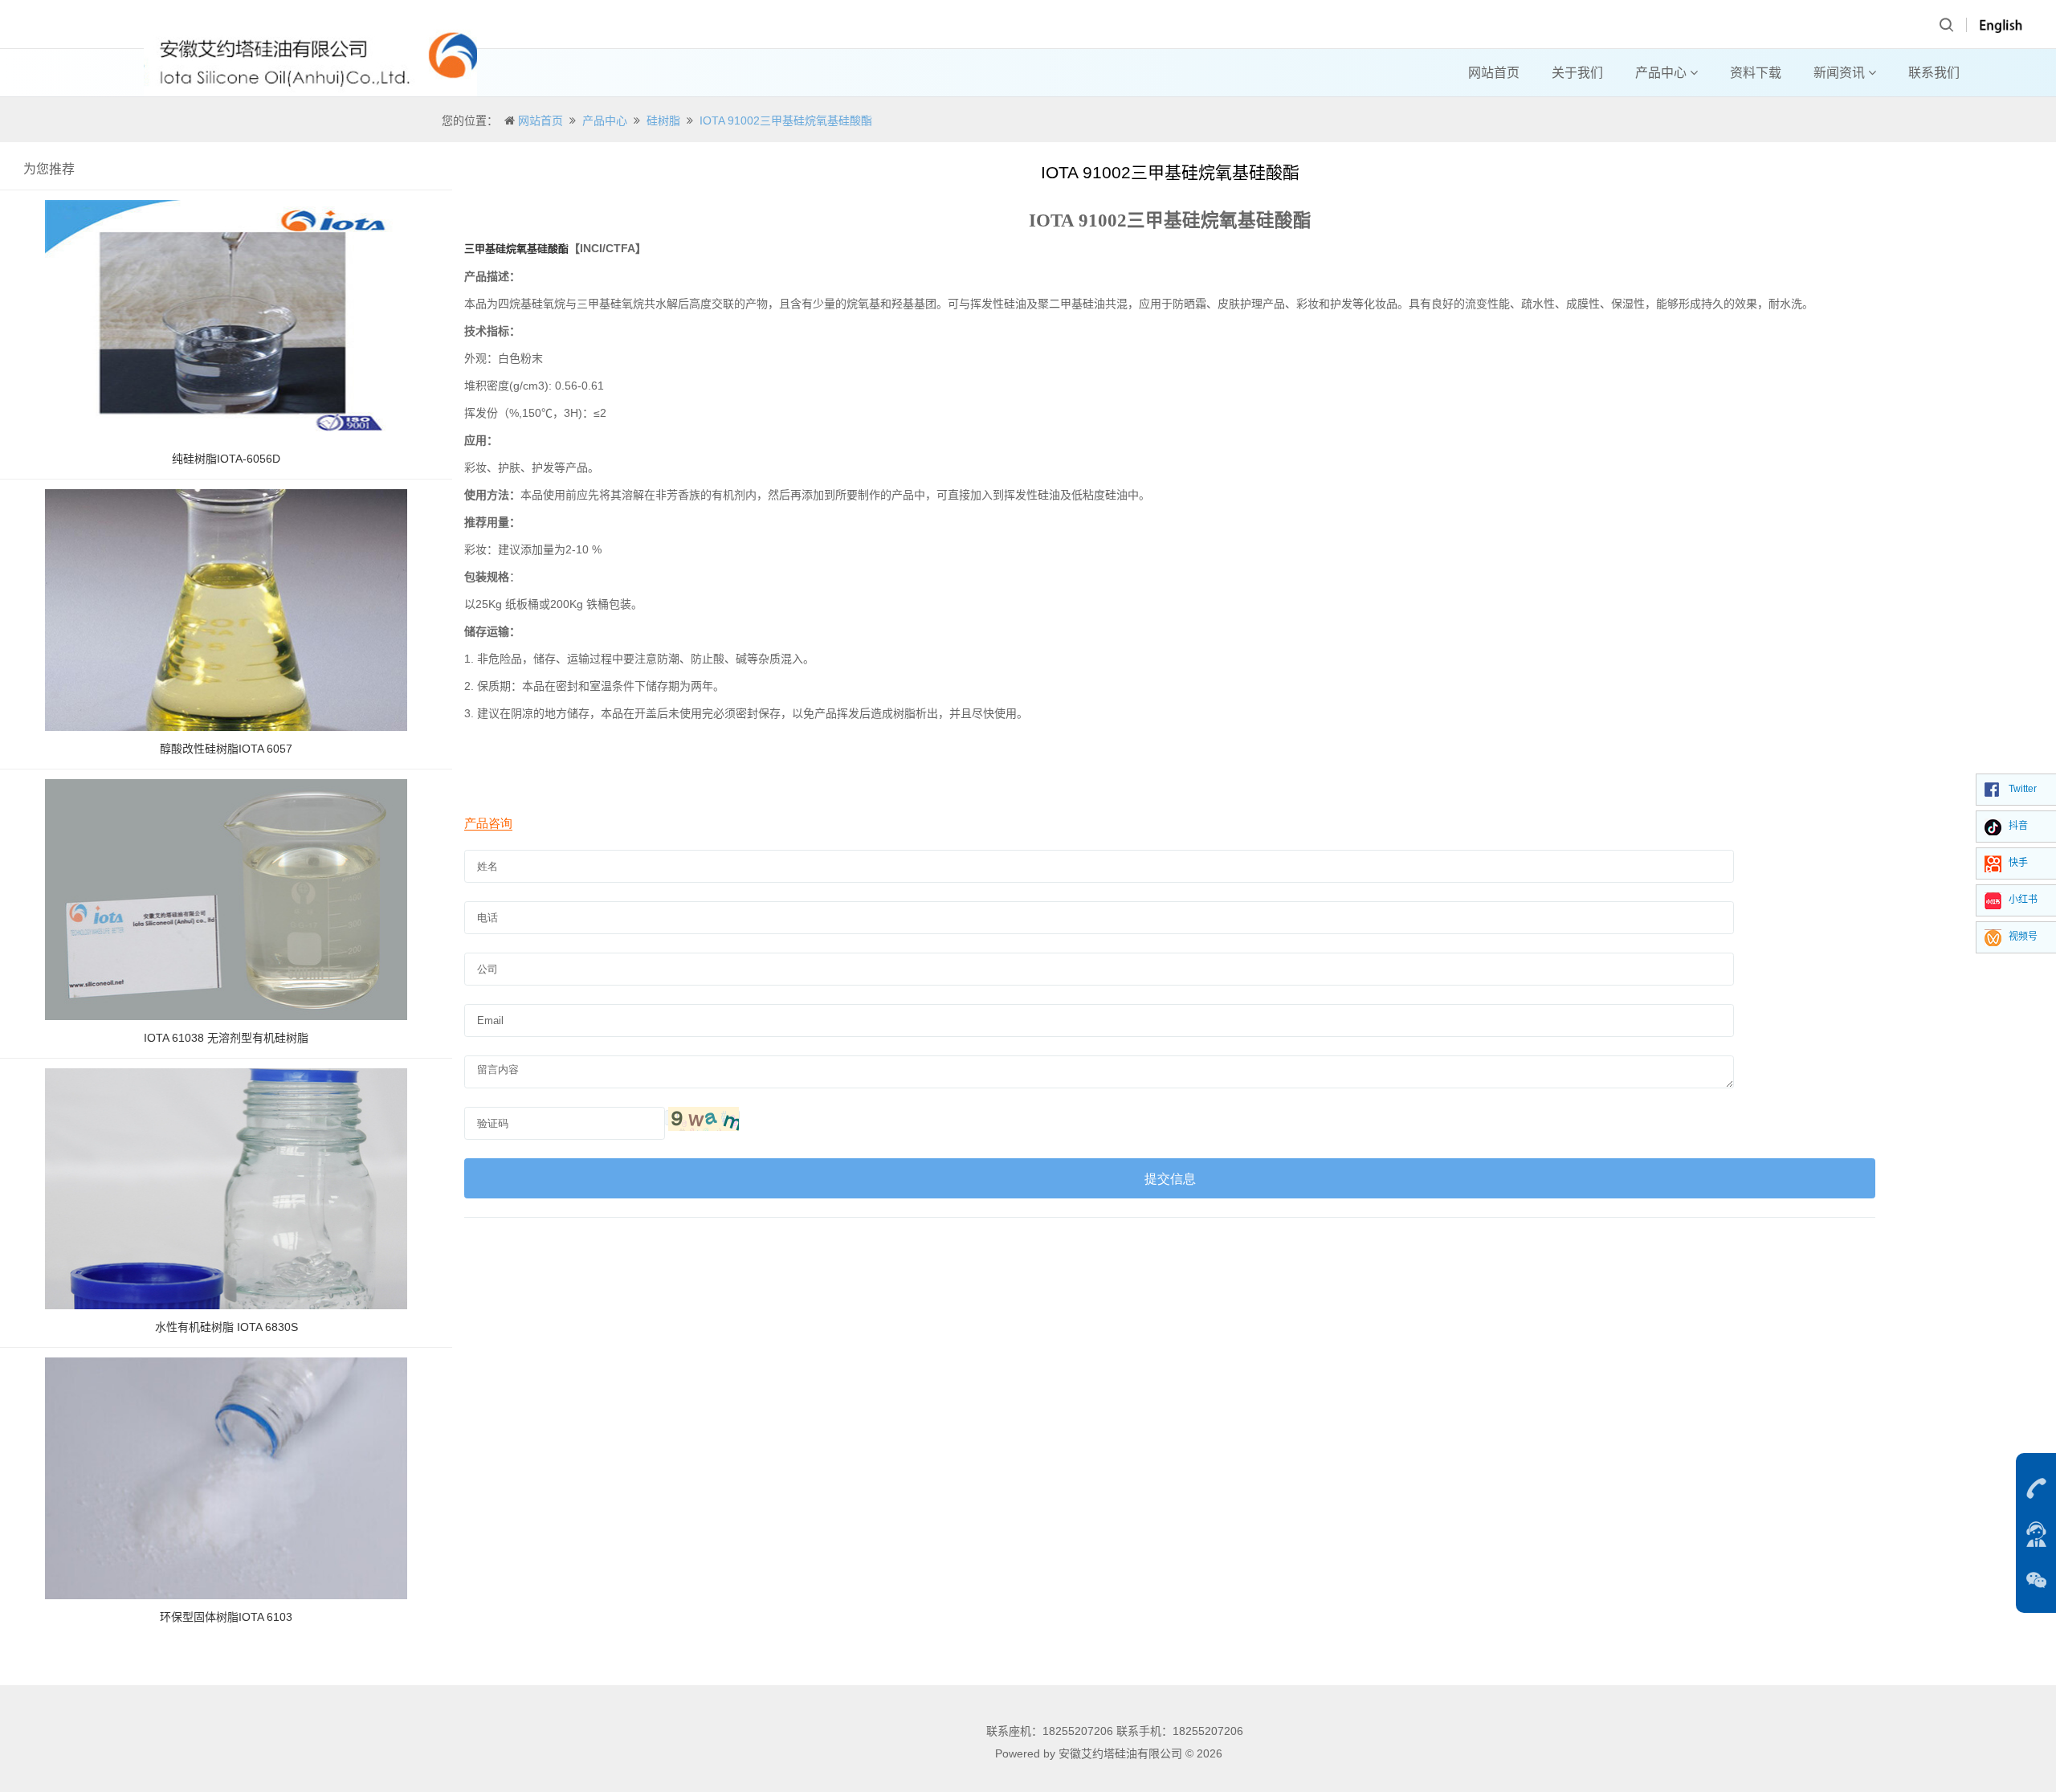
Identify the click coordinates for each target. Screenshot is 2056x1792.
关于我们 (1577, 73)
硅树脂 (663, 120)
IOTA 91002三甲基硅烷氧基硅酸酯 (786, 120)
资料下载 (1756, 73)
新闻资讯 (1841, 73)
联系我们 (1934, 73)
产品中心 (1662, 73)
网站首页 (1494, 73)
